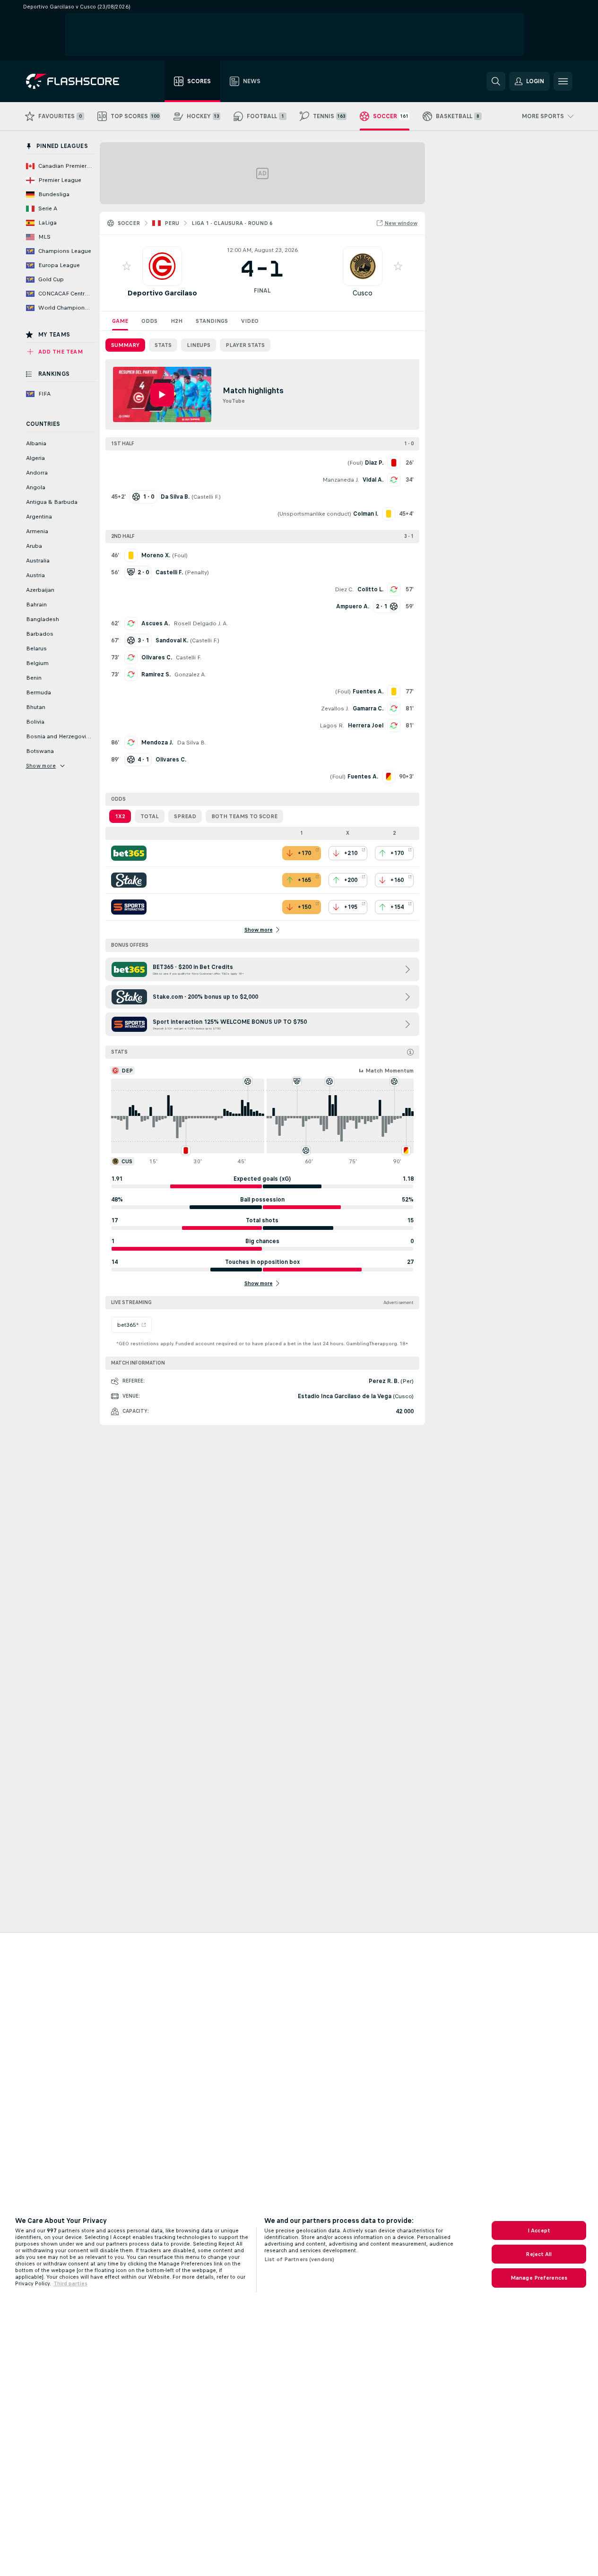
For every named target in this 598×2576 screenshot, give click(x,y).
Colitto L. (370, 589)
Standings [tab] (212, 321)
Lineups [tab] (199, 345)
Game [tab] (120, 321)
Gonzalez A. (190, 674)
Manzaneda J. (341, 480)
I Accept (539, 2230)
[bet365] (129, 853)
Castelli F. (206, 497)
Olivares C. (157, 657)
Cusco (363, 293)
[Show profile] (162, 266)
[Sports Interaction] (129, 907)
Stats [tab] (163, 345)
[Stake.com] (129, 880)
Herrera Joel (366, 726)
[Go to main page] (79, 81)
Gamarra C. (368, 709)
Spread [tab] (185, 816)
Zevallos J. (335, 709)
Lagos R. (332, 726)
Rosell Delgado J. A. (201, 623)
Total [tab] (150, 816)
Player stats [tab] (245, 345)
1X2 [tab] (120, 816)
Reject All (539, 2254)
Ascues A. (156, 623)
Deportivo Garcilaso (162, 293)
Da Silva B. (191, 743)
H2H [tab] (177, 321)
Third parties (70, 2283)
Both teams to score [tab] (244, 816)
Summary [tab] (125, 345)
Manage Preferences (539, 2278)
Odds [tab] (149, 321)
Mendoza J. (157, 743)
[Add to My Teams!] (127, 266)
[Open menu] (563, 81)
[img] (410, 1052)
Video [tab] (250, 321)
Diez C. (344, 589)
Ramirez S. (156, 674)
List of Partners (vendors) (299, 2259)
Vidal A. (373, 480)
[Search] (496, 81)
